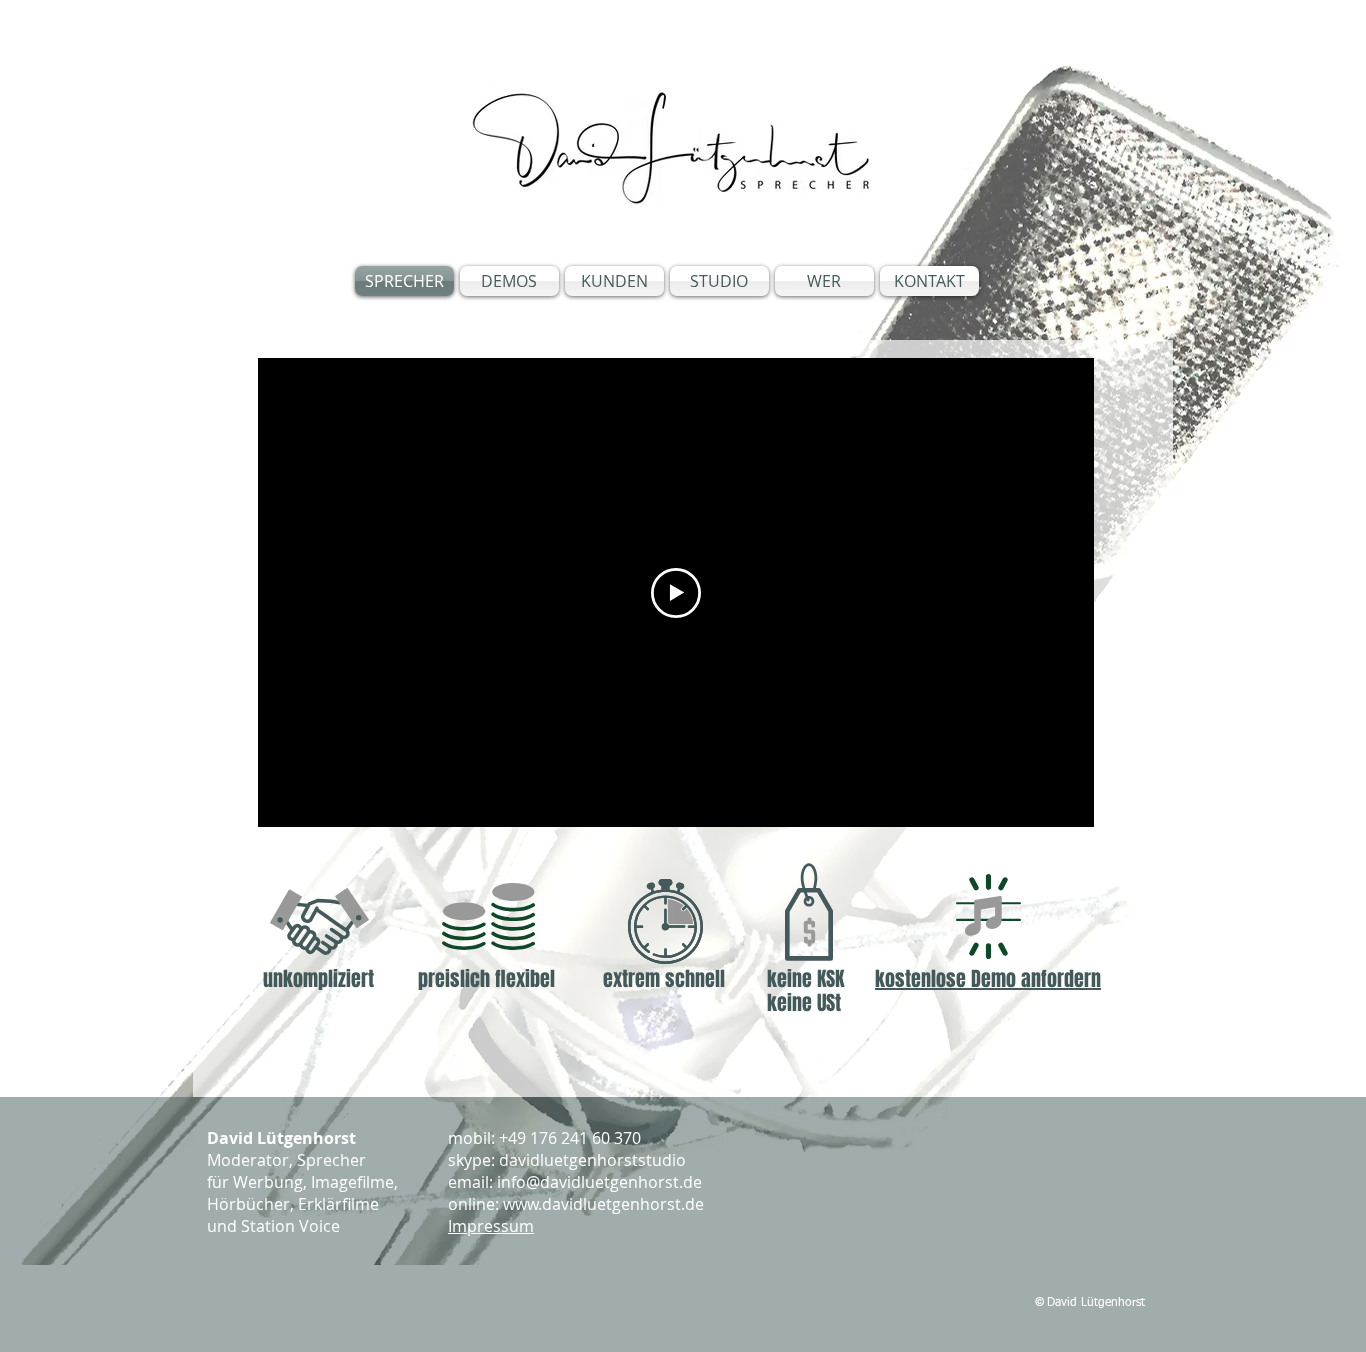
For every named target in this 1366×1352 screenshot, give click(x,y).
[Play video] (676, 593)
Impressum (491, 1226)
